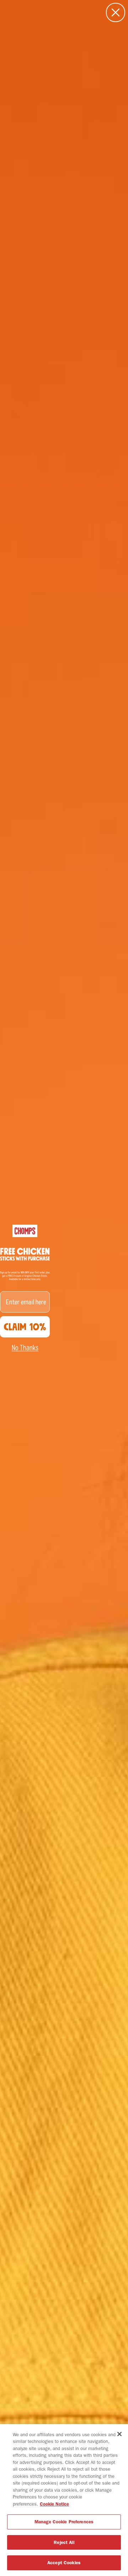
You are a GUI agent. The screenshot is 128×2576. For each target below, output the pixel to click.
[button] (25, 1348)
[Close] (119, 2434)
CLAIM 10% (25, 1327)
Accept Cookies (64, 2563)
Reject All (64, 2542)
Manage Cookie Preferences (64, 2522)
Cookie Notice (54, 2504)
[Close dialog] (116, 12)
